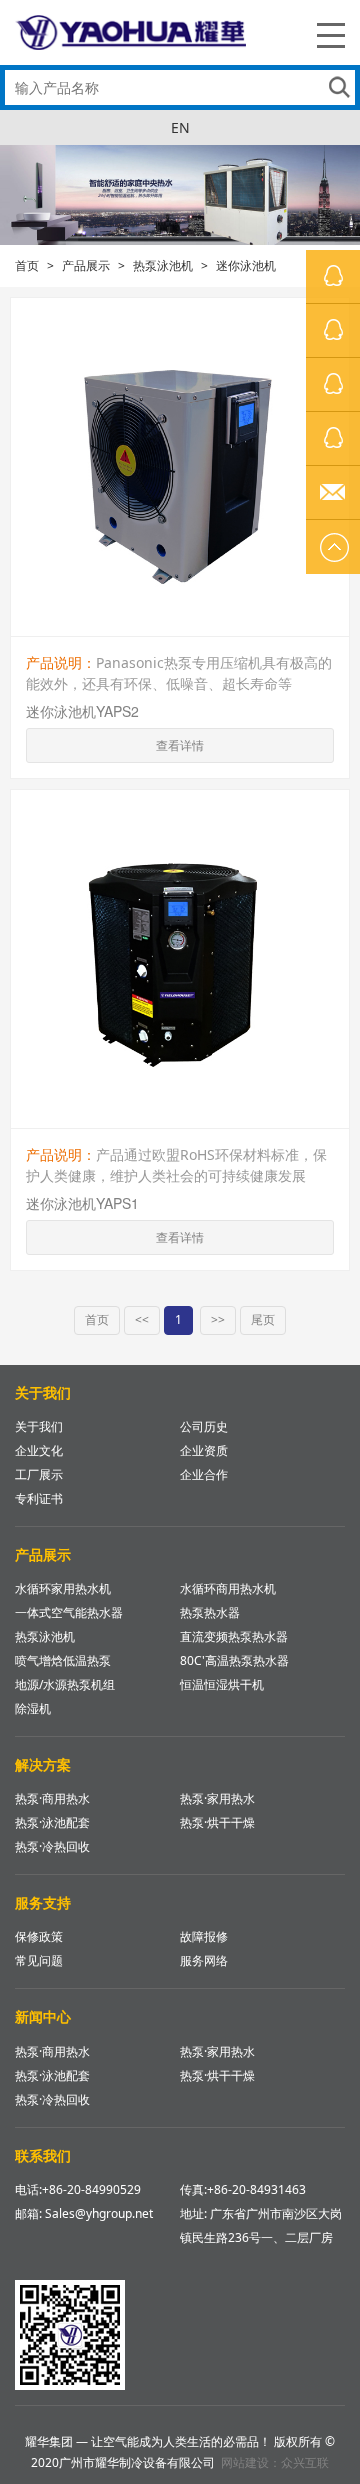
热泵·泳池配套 (52, 1822)
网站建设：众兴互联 (275, 2462)
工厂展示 (39, 1474)
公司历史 (204, 1426)
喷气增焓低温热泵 (63, 1660)
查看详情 (180, 745)
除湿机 (33, 1708)
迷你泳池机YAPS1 (82, 1203)
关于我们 (39, 1426)
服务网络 (204, 1960)
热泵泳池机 (163, 265)
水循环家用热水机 (63, 1588)
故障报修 (204, 1936)
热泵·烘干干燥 (217, 1822)
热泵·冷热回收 (52, 1846)
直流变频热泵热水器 (234, 1636)
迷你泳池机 (246, 265)
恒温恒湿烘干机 (222, 1684)
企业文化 (39, 1450)
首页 (27, 265)
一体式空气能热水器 (69, 1612)
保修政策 (39, 1936)
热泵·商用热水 (52, 1798)
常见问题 (39, 1960)
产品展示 (86, 265)
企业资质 (204, 1450)
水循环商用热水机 (228, 1588)
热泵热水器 (210, 1612)
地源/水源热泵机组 (65, 1684)
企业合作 (204, 1474)
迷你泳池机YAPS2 (82, 711)
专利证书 (39, 1498)
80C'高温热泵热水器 (234, 1660)
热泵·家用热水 (217, 1798)
